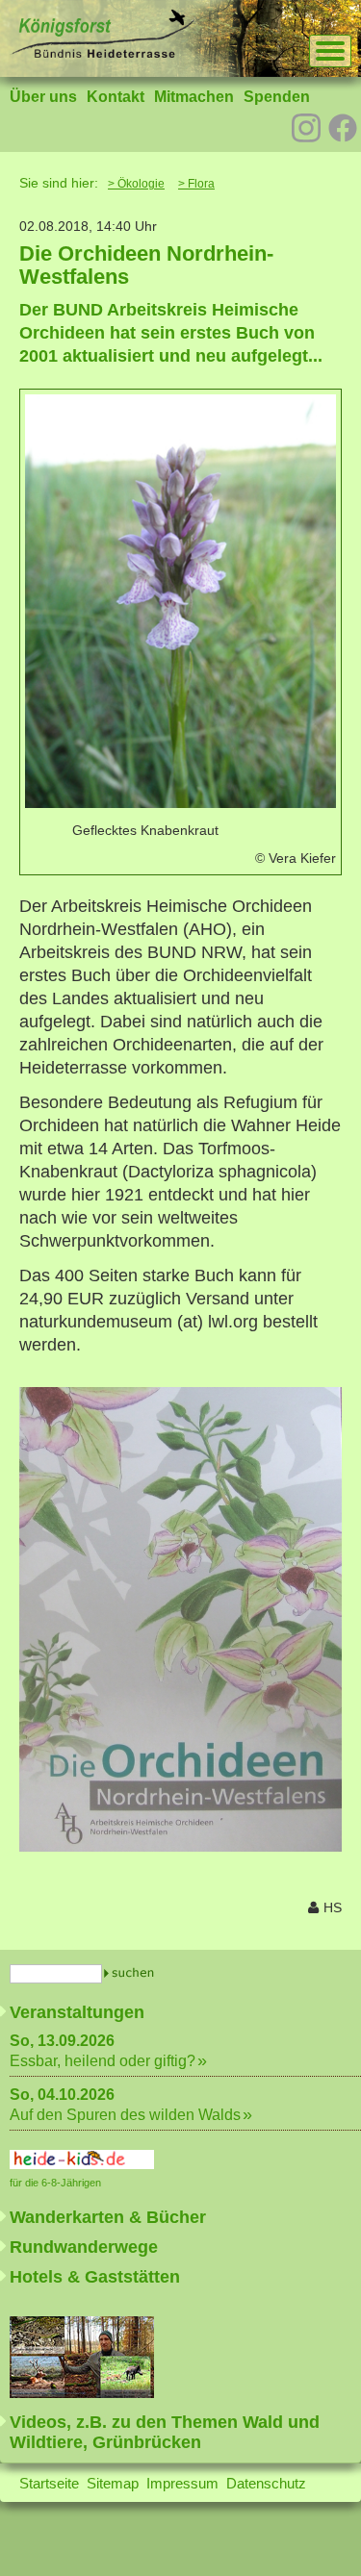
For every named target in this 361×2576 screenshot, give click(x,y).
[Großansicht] (180, 802)
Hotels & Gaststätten (95, 2277)
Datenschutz (266, 2483)
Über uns (43, 97)
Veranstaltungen (77, 2012)
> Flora (196, 184)
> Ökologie (136, 184)
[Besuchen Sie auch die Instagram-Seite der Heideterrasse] (306, 126)
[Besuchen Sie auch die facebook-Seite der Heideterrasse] (343, 130)
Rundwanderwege (84, 2247)
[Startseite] (102, 53)
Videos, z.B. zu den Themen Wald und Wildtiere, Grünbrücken (165, 2432)
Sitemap (113, 2483)
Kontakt (116, 97)
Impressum (182, 2483)
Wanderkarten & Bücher (108, 2217)
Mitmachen (194, 97)
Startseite (49, 2483)
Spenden (277, 97)
